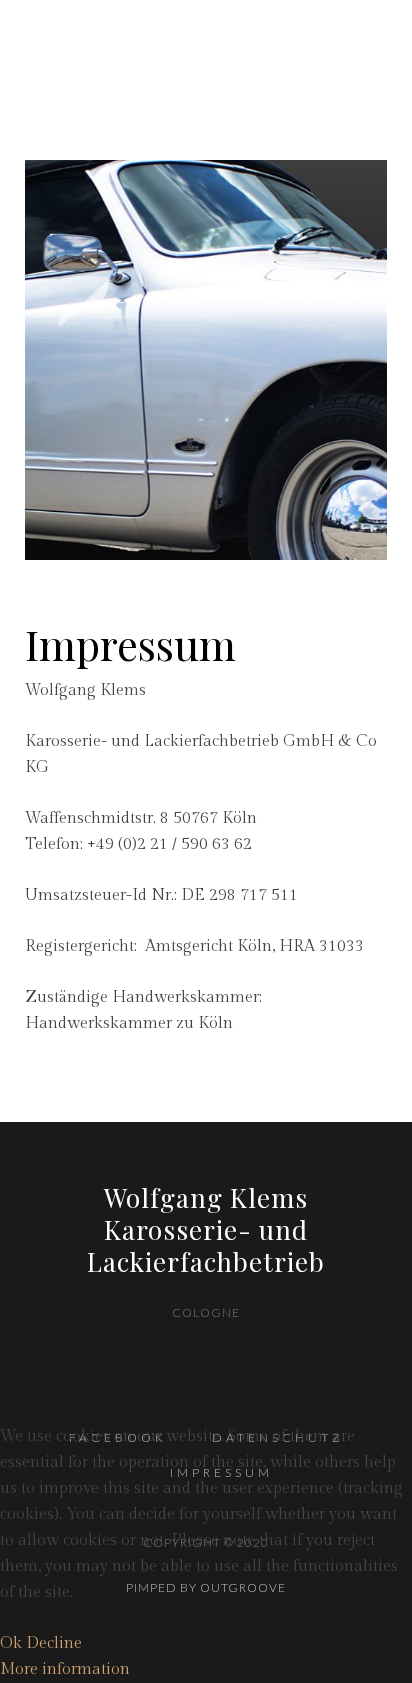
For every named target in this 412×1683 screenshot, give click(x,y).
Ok (11, 1643)
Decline (54, 1643)
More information (65, 1669)
